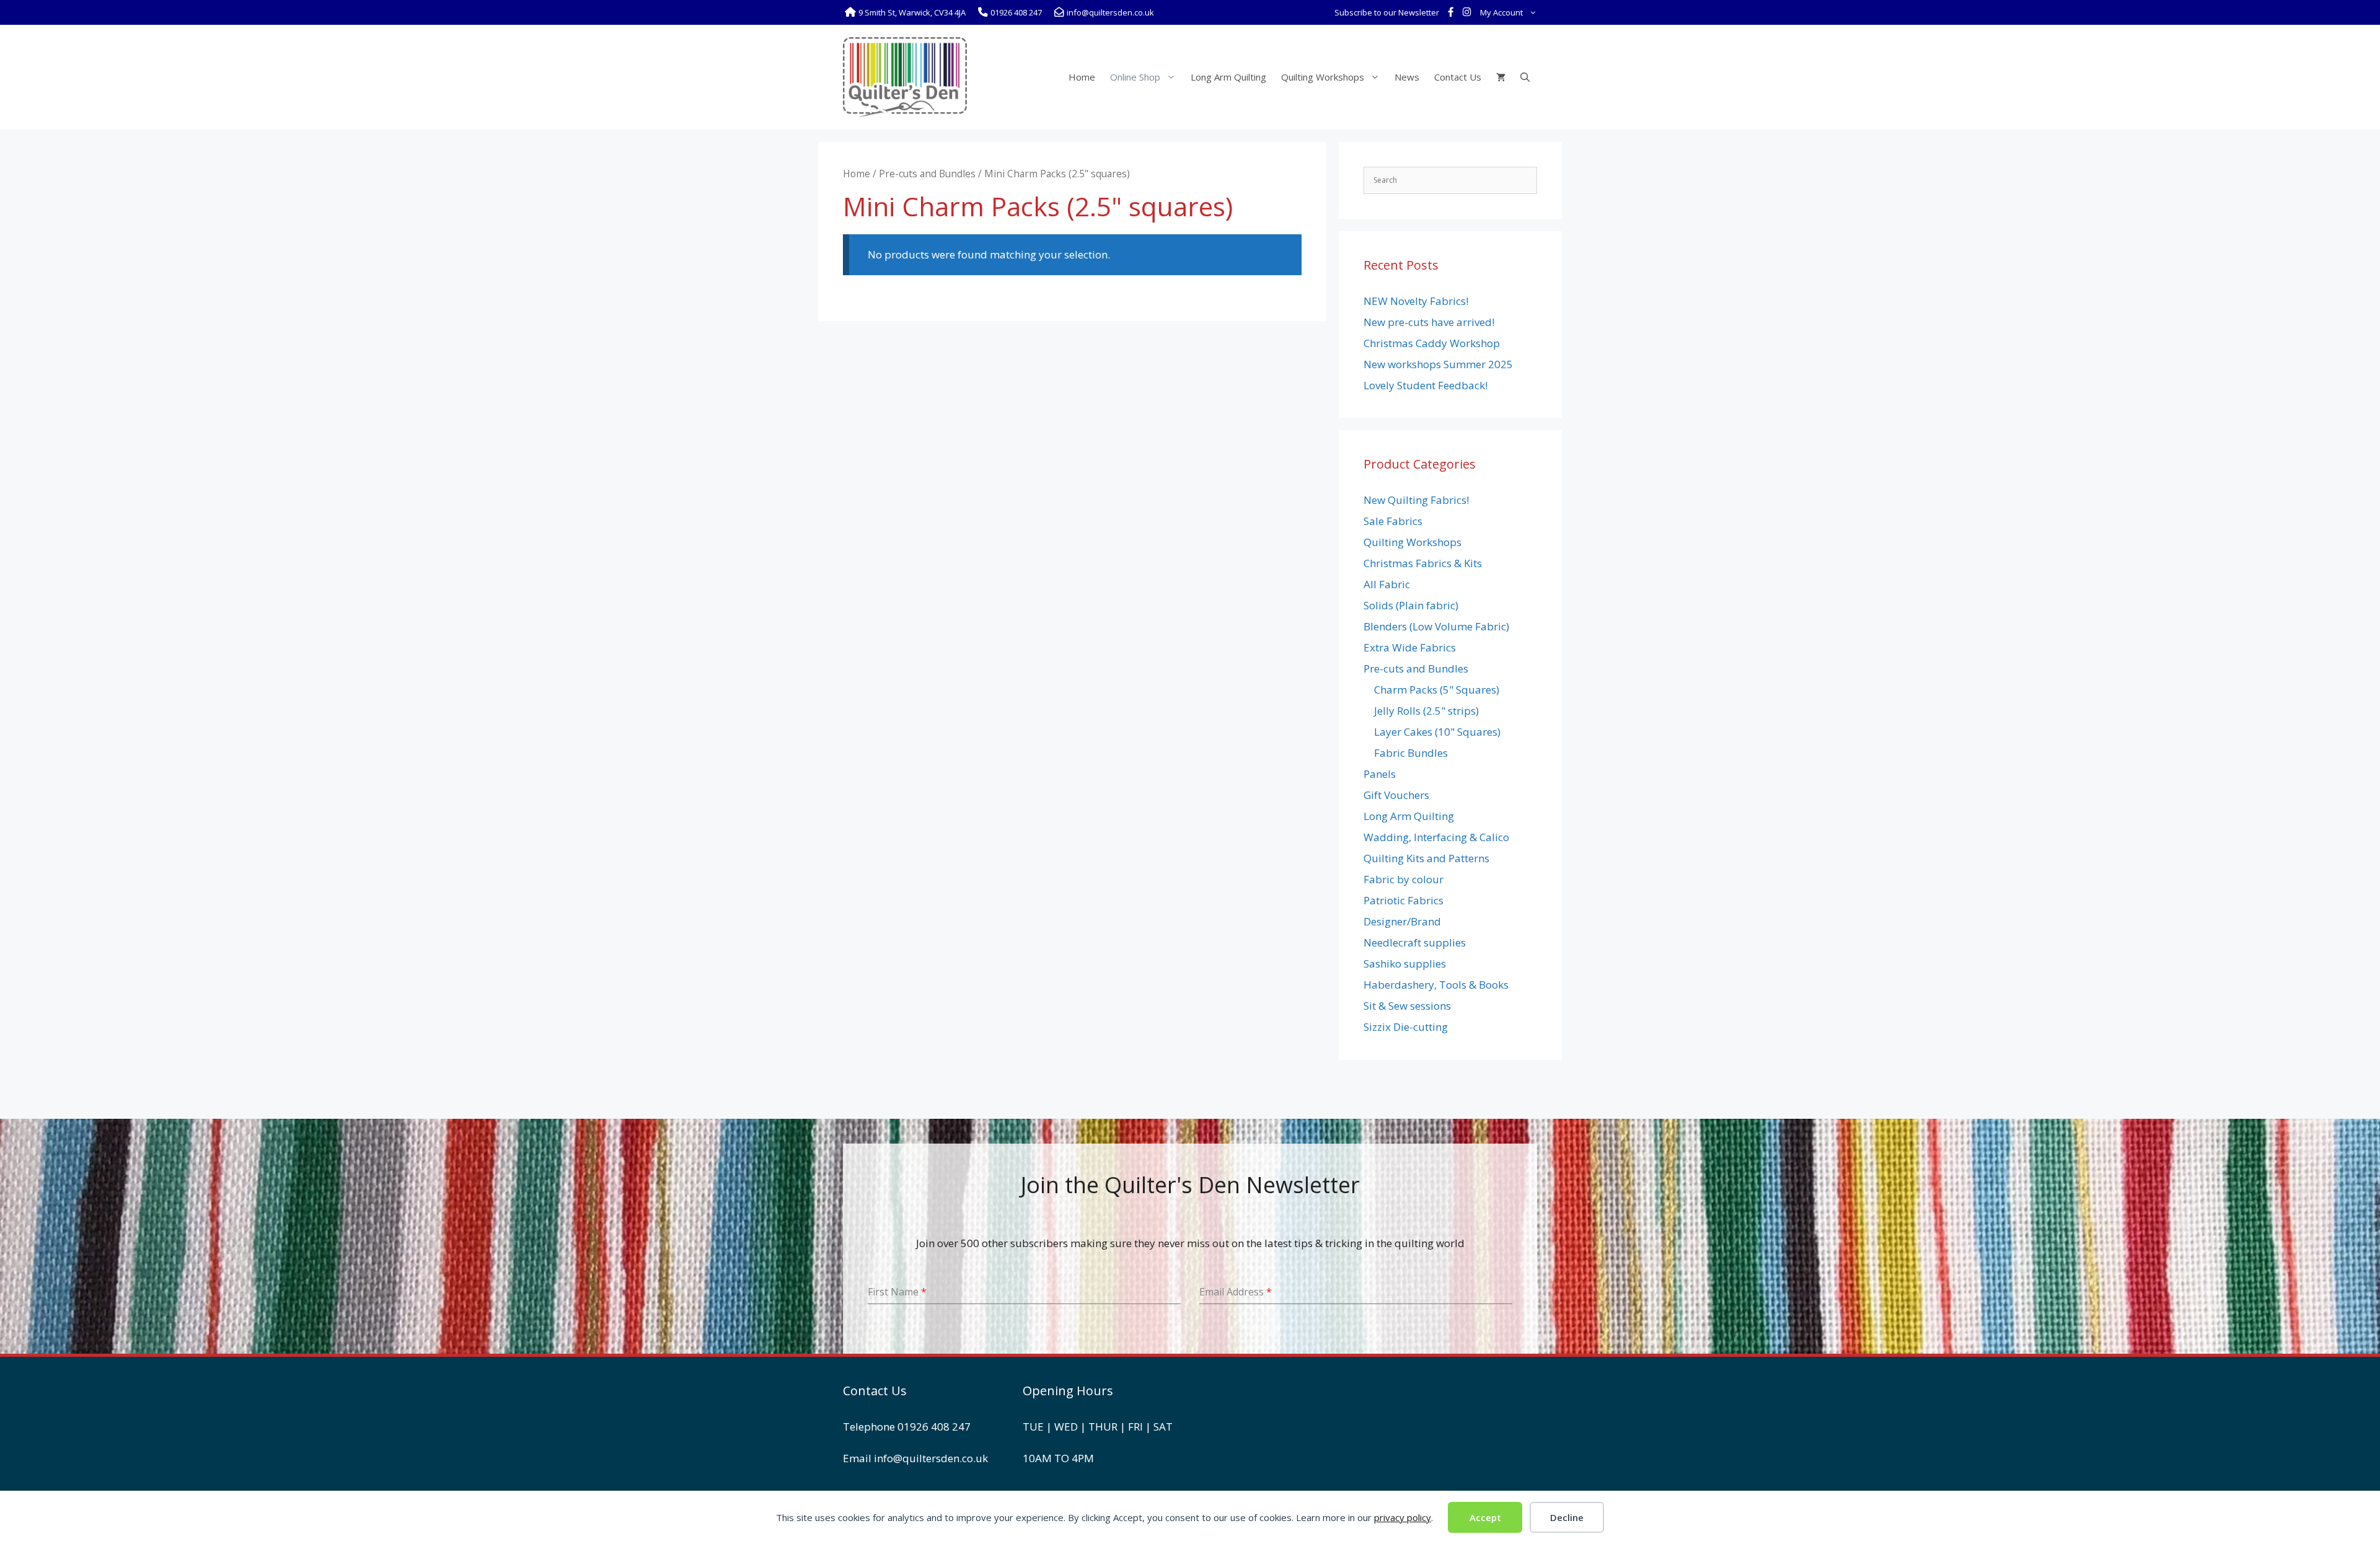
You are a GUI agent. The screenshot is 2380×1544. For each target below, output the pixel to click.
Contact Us (1458, 77)
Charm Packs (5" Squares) (1437, 690)
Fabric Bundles (1411, 753)
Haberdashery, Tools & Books (1436, 985)
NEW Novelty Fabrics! (1416, 301)
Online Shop (1135, 77)
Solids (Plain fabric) (1411, 605)
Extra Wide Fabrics (1410, 647)
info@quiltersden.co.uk (931, 1458)
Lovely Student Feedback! (1426, 385)
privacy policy (1403, 1517)
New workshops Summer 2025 (1438, 364)
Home (1082, 77)
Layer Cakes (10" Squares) (1437, 732)
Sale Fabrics (1393, 521)
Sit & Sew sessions (1407, 1006)
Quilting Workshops (1323, 77)
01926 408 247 (934, 1427)
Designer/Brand (1402, 921)
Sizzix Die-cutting (1406, 1027)
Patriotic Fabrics (1404, 900)
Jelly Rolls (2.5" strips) (1426, 711)
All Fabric (1387, 584)
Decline (1567, 1517)
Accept (1485, 1517)
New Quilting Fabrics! (1416, 500)
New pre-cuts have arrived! (1429, 322)
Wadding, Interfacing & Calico (1436, 837)
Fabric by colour (1404, 879)
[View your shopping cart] (1501, 77)
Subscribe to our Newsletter (1387, 12)
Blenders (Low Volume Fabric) (1436, 626)
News (1407, 77)
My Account (1501, 12)
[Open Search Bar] (1525, 77)
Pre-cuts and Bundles (927, 174)
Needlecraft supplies (1415, 942)
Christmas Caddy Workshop (1432, 343)
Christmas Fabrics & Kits (1423, 563)
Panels (1380, 774)
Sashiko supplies (1405, 964)
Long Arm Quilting (1228, 77)
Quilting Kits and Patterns (1426, 858)
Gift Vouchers (1396, 795)
